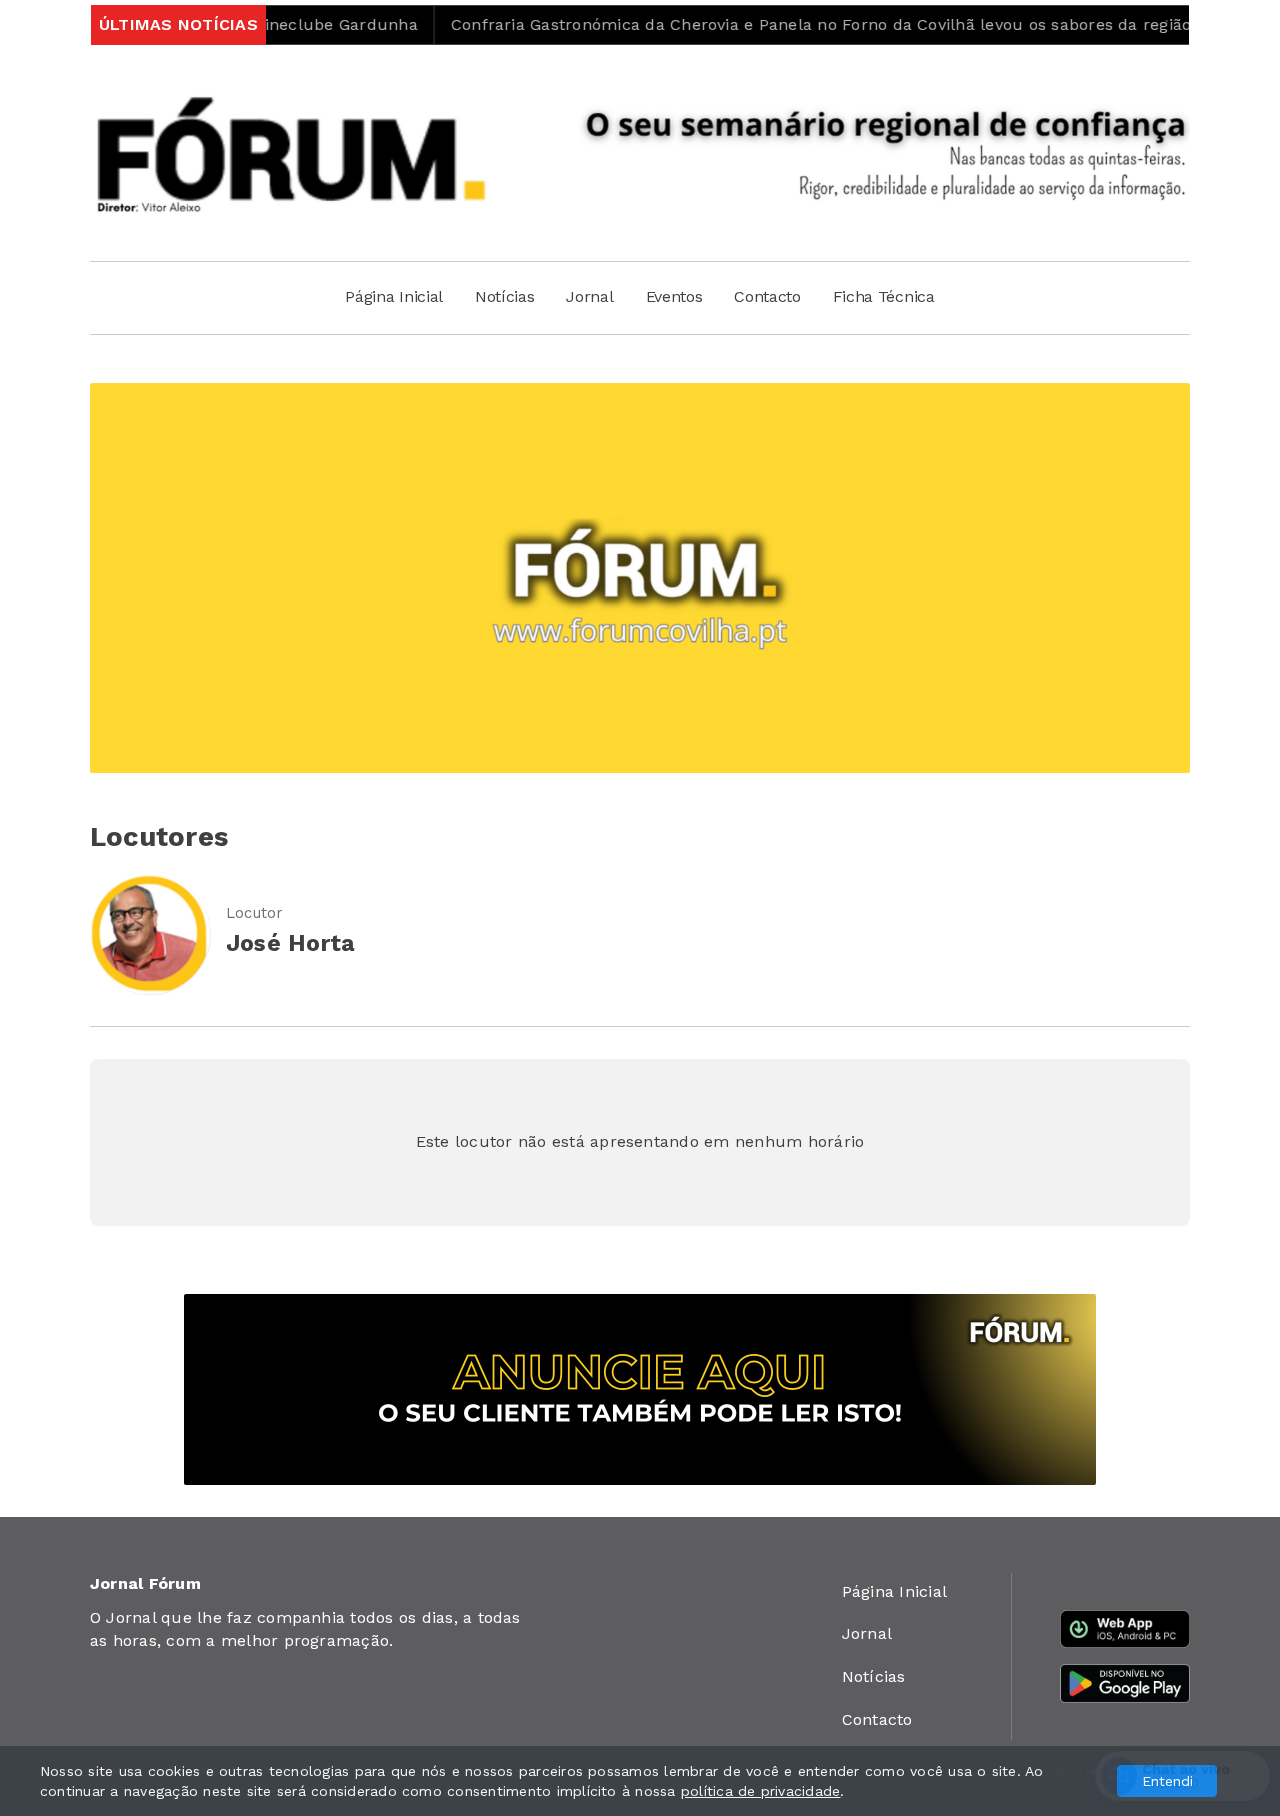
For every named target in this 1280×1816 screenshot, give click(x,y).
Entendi (1167, 1781)
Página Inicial (394, 296)
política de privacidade (761, 1791)
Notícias (504, 296)
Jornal (589, 296)
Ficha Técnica (884, 296)
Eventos (674, 296)
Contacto (767, 296)
